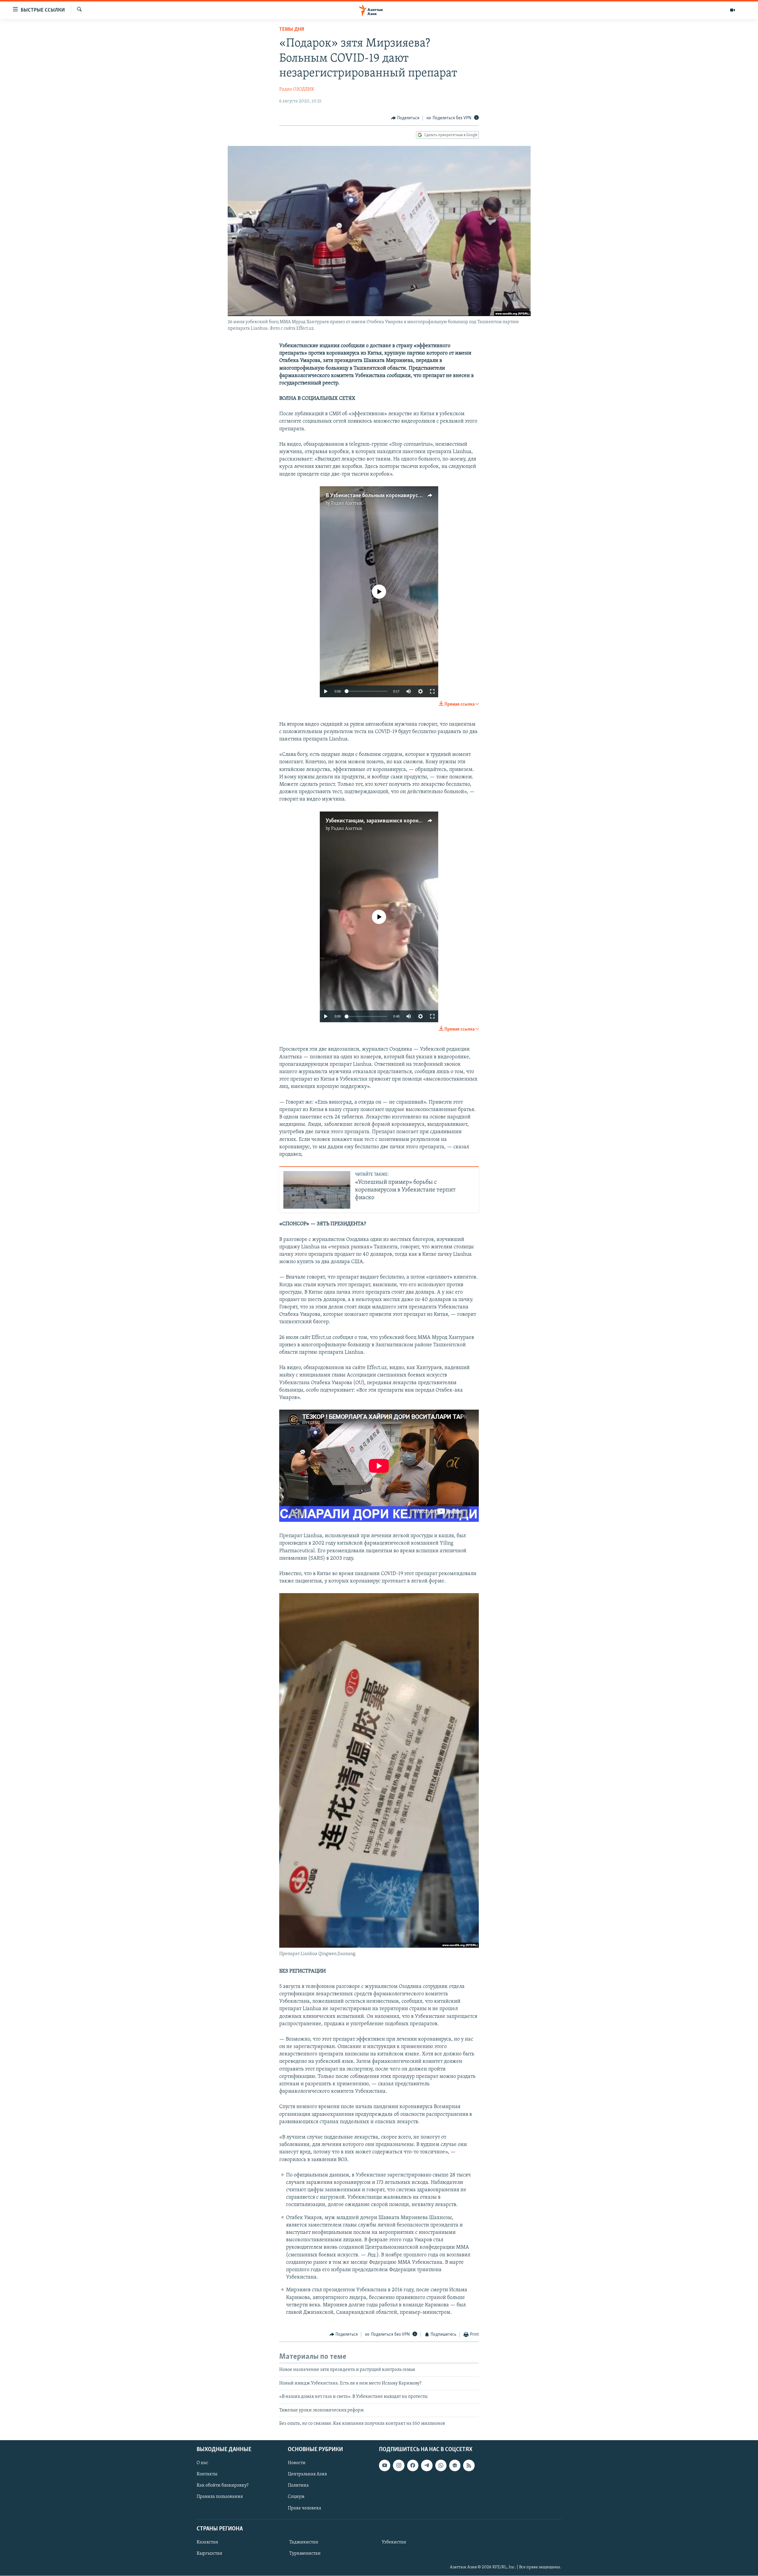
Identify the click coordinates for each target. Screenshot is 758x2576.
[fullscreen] (432, 691)
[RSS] (469, 2466)
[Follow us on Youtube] (385, 2466)
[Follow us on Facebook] (413, 2466)
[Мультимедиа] (733, 10)
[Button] (405, 118)
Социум (296, 2497)
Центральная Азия (307, 2474)
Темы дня (292, 30)
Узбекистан (394, 2542)
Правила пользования (220, 2497)
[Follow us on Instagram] (399, 2466)
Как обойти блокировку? (223, 2486)
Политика (298, 2486)
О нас (202, 2463)
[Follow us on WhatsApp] (441, 2466)
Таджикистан (304, 2542)
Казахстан (207, 2542)
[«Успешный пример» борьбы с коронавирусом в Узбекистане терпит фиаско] (317, 1190)
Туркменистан (305, 2554)
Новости (297, 2463)
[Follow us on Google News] (455, 2466)
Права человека (305, 2508)
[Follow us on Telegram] (427, 2466)
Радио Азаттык (347, 503)
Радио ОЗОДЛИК (297, 89)
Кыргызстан (209, 2554)
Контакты (207, 2474)
